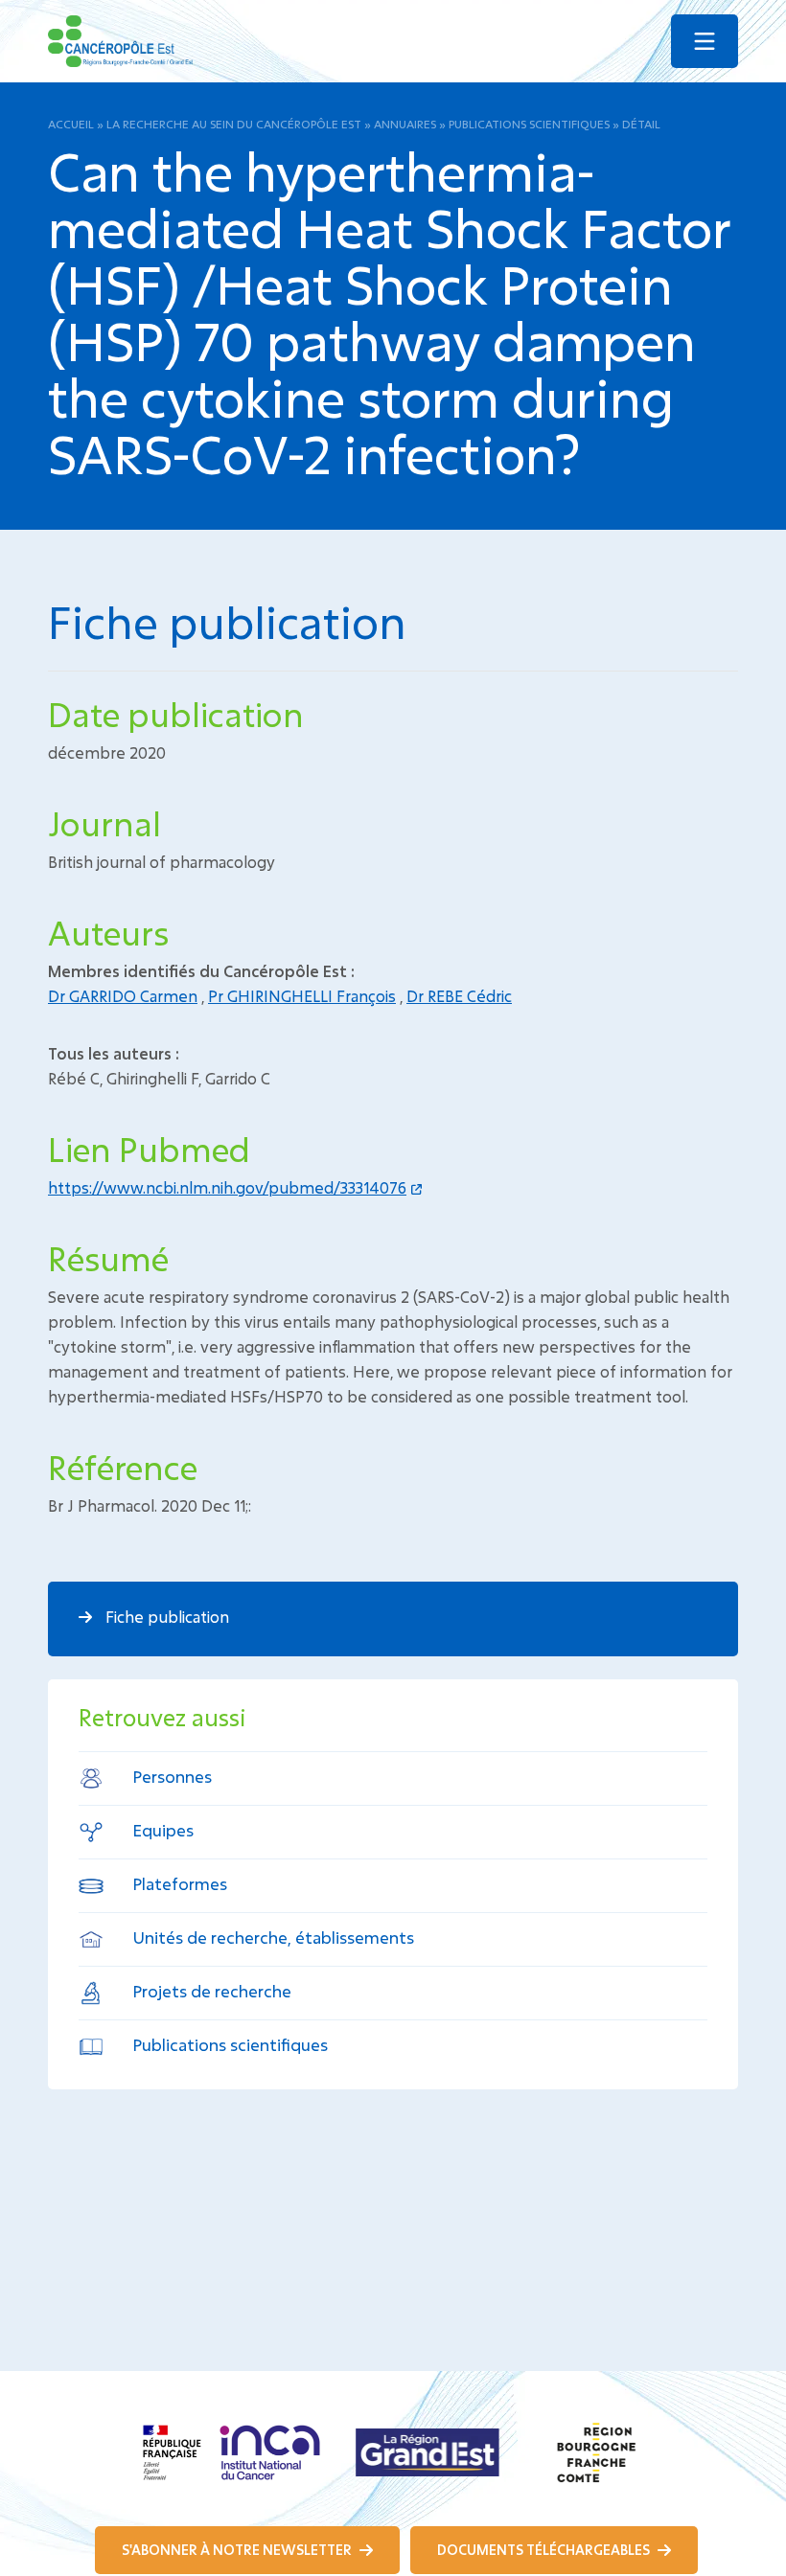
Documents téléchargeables (545, 2550)
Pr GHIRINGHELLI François (302, 996)
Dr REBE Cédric (459, 996)
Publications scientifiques (529, 124)
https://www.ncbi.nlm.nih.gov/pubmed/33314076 (227, 1187)
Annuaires (405, 124)
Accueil (71, 124)
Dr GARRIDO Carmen (123, 996)
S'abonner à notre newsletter (238, 2550)
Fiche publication (165, 1617)
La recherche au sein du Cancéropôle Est (234, 124)
